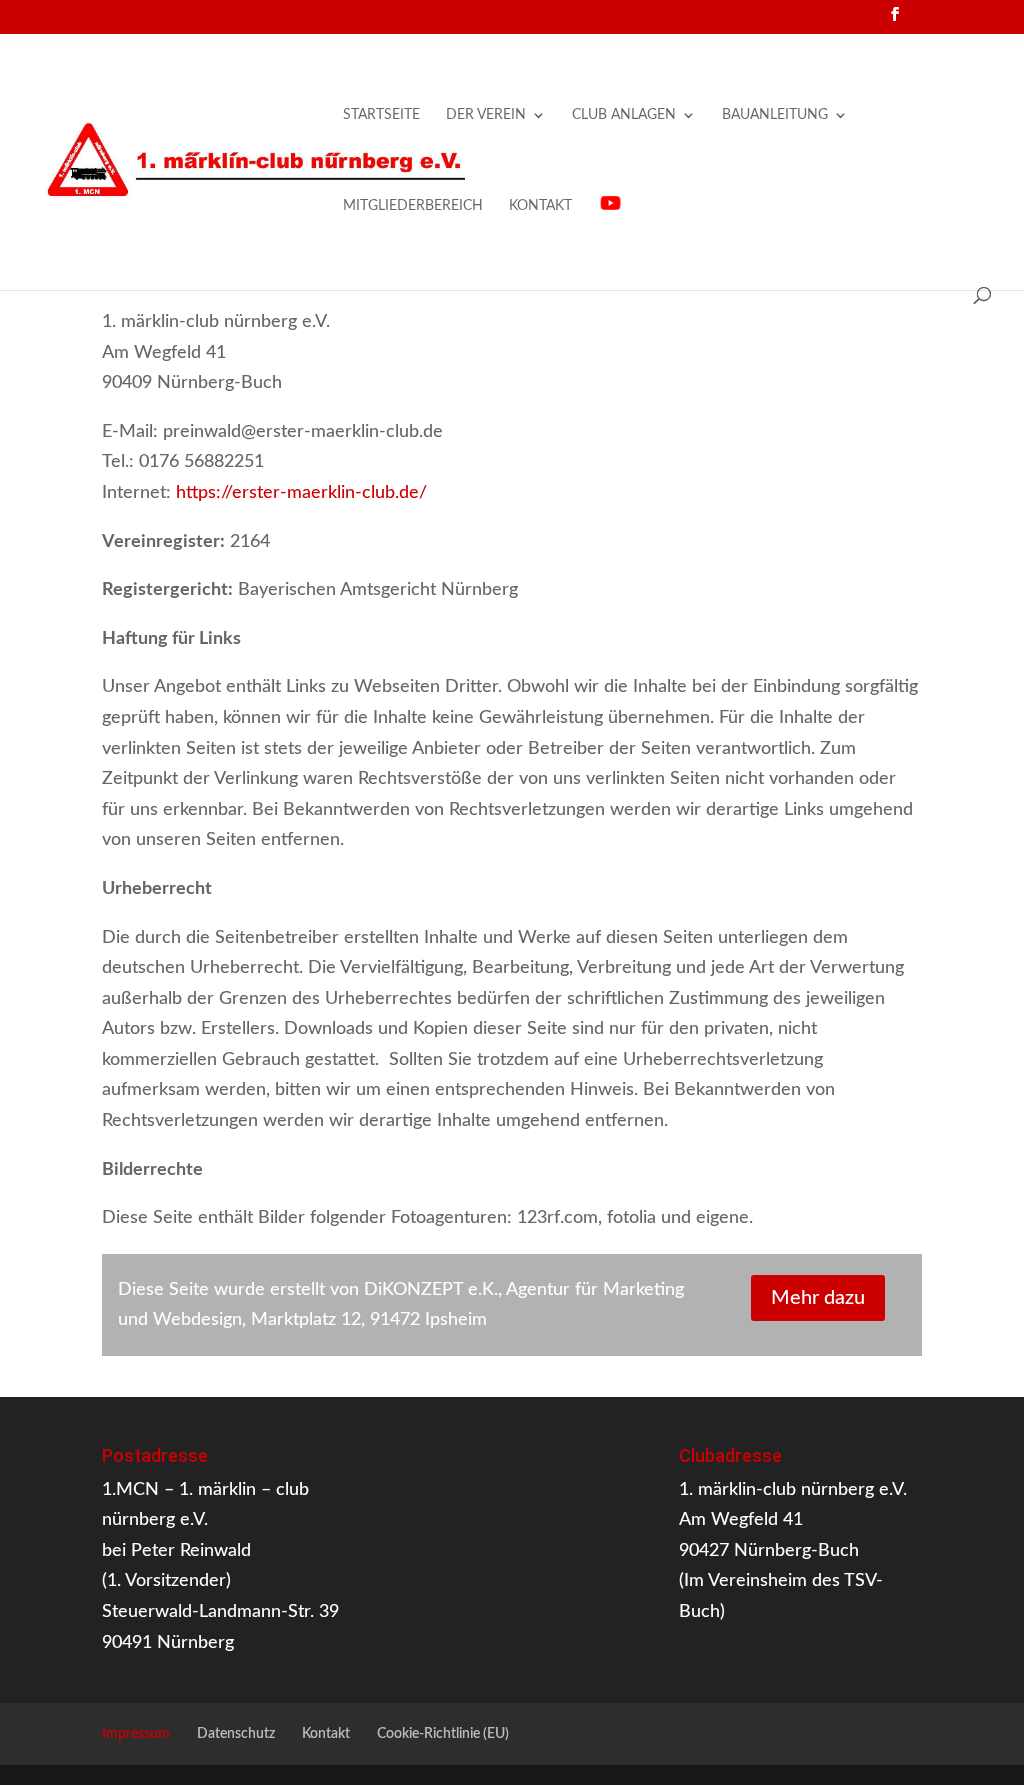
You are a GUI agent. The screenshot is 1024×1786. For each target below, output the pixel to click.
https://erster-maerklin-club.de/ (304, 493)
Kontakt (540, 206)
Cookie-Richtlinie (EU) (443, 1734)
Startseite (381, 115)
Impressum (136, 1734)
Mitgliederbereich (413, 206)
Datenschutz (236, 1734)
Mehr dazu (818, 1298)
